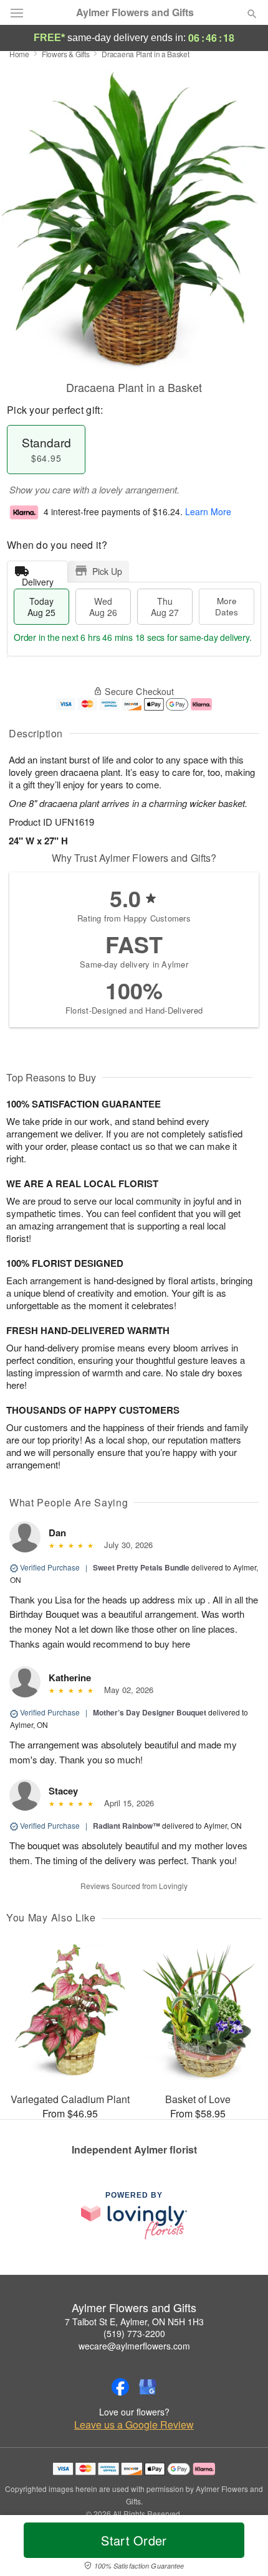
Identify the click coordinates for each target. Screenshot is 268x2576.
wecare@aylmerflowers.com (134, 2346)
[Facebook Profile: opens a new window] (120, 2387)
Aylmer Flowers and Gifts (135, 12)
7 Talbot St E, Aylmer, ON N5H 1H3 (134, 2322)
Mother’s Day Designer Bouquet (150, 1712)
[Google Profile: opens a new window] (148, 2387)
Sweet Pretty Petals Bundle (141, 1567)
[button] (242, 2548)
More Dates (227, 606)
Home (19, 54)
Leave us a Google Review (134, 2425)
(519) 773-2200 (134, 2333)
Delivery (38, 579)
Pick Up (107, 571)
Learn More (208, 511)
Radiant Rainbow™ (127, 1826)
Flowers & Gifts (66, 54)
